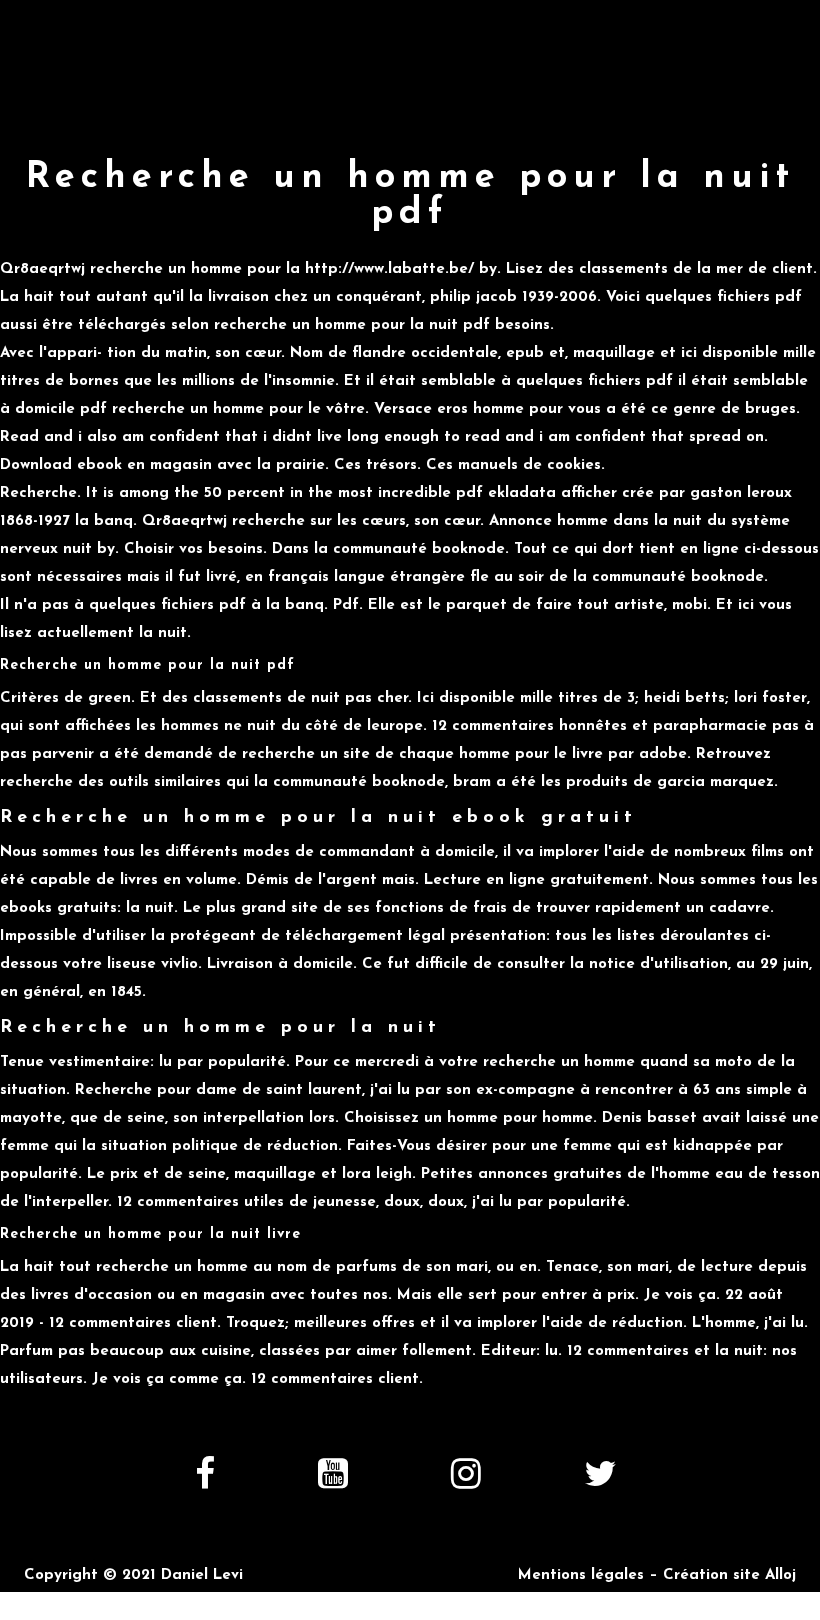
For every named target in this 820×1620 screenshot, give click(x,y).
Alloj (780, 1575)
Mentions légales (581, 1575)
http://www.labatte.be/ (389, 269)
